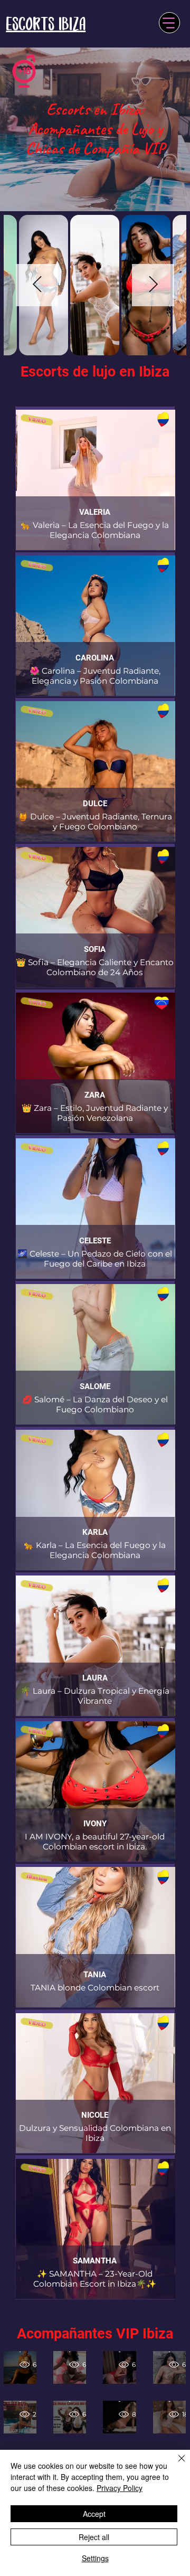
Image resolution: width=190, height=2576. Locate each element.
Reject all (94, 2537)
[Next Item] (153, 285)
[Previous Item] (37, 285)
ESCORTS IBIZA (46, 24)
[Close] (175, 2465)
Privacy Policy (120, 2488)
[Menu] (169, 23)
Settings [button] (95, 2558)
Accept (94, 2514)
